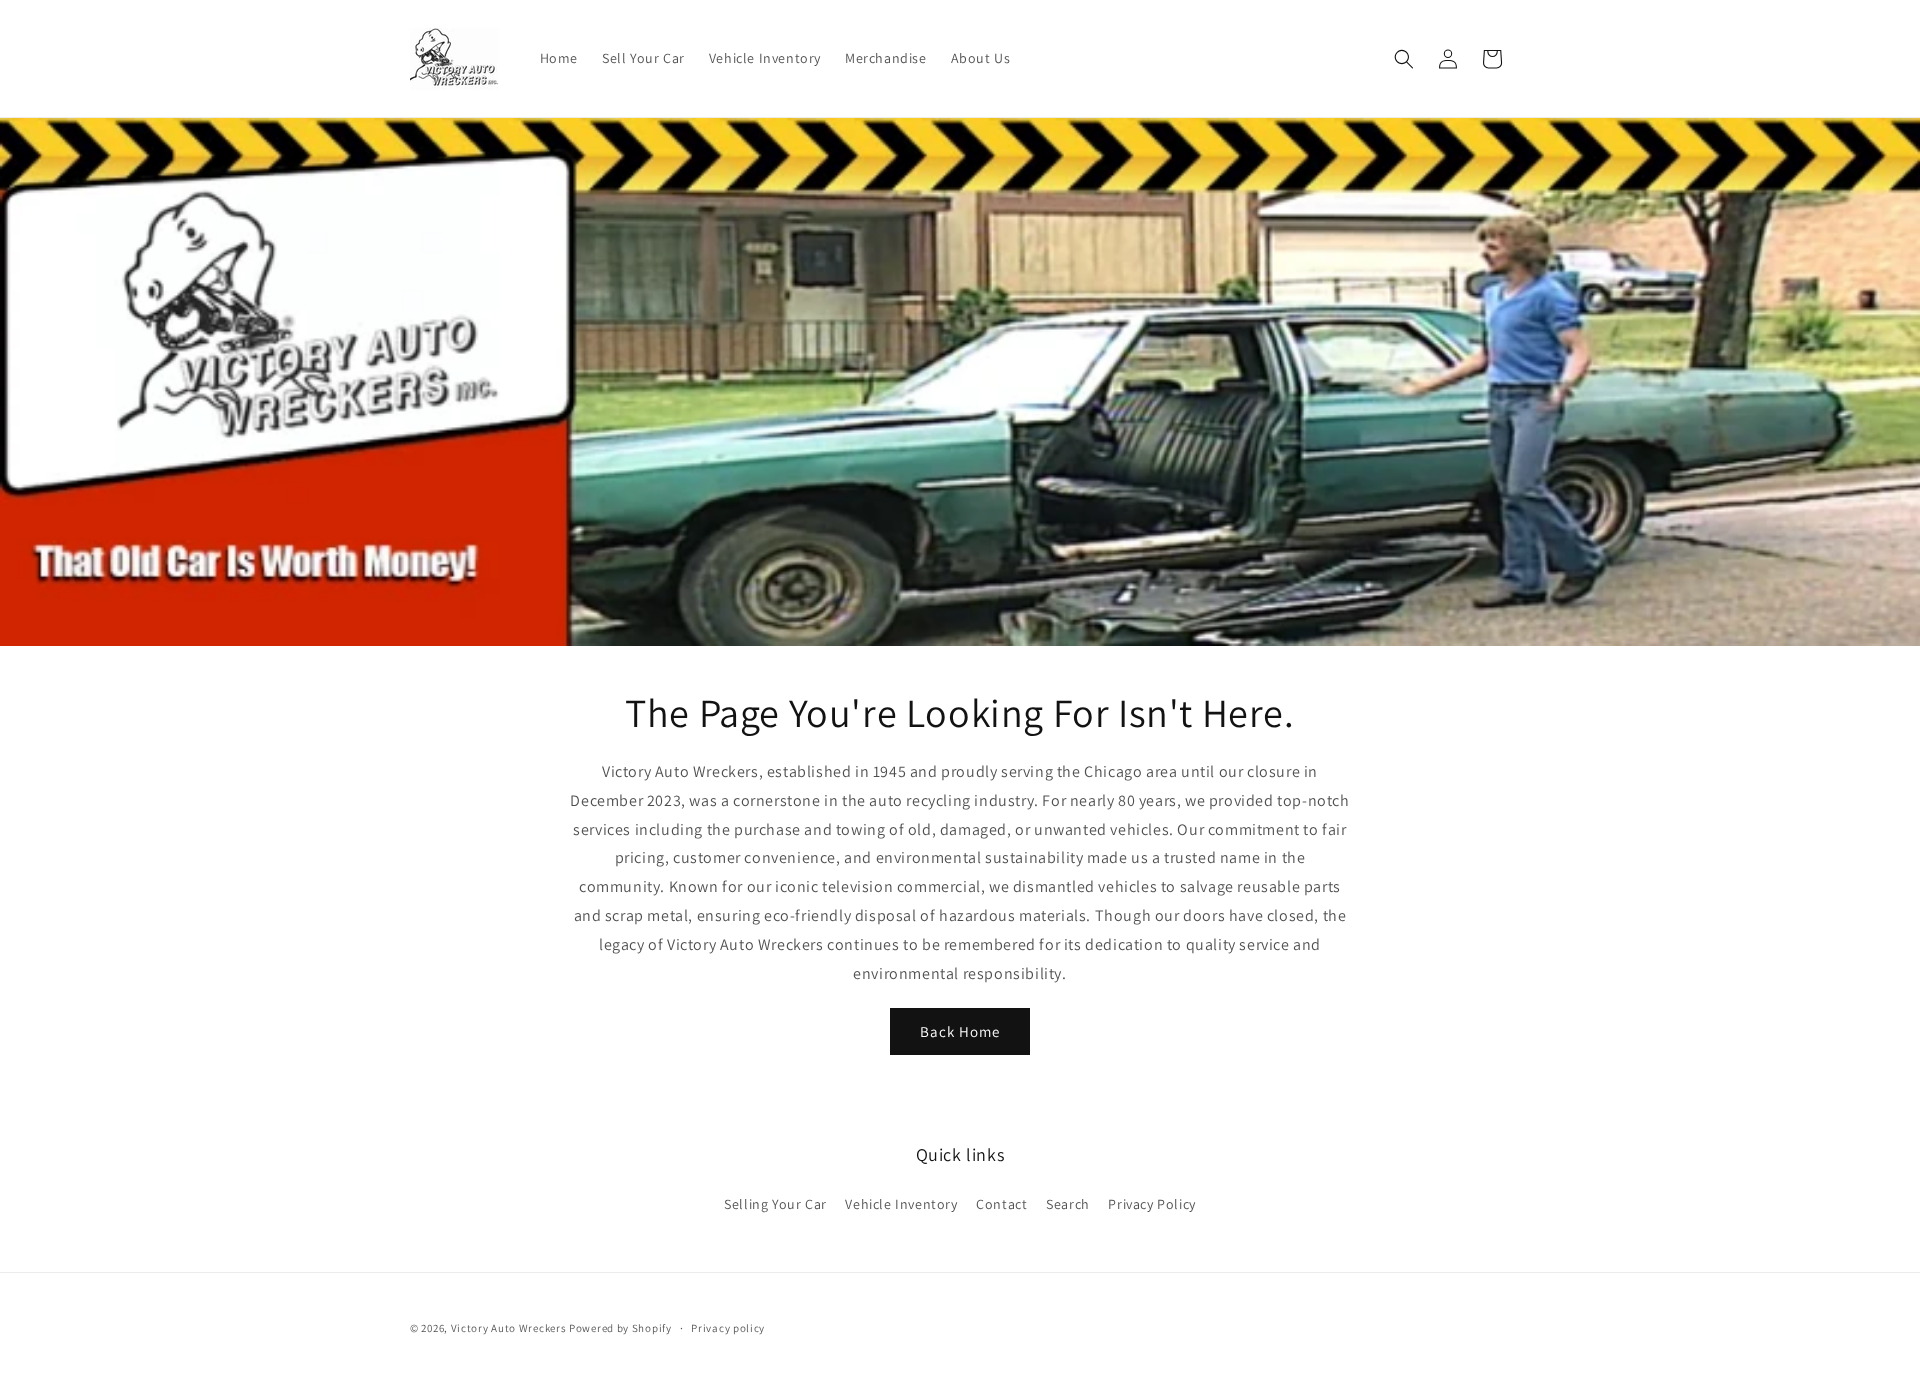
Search (1068, 1204)
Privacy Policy (1151, 1204)
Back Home (960, 1031)
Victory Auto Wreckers (509, 1328)
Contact (1001, 1204)
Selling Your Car (775, 1204)
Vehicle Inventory (901, 1204)
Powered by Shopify (620, 1328)
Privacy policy (728, 1328)
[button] (1404, 59)
